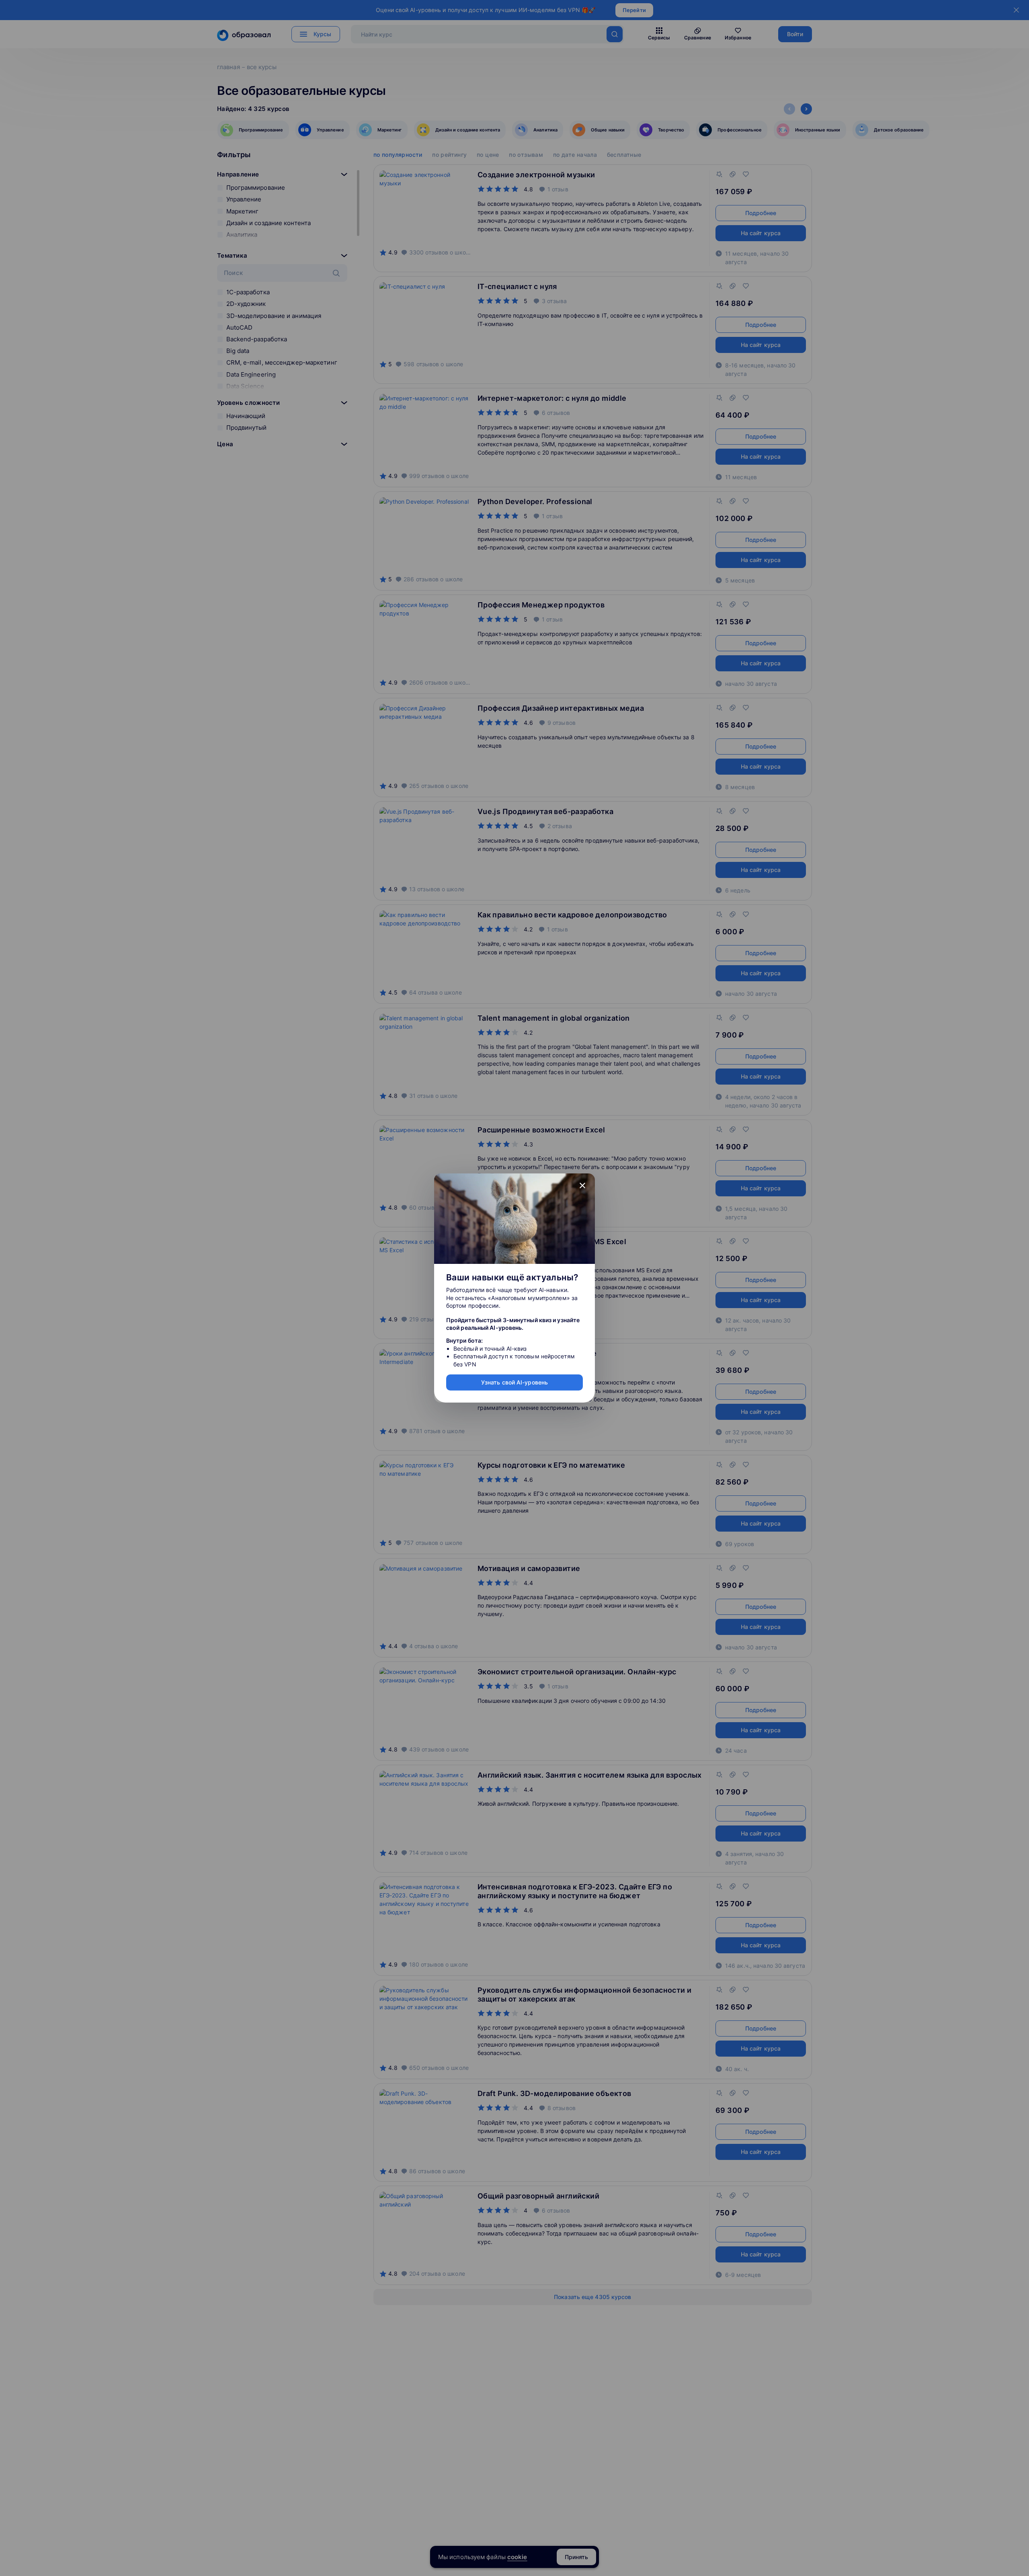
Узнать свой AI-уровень (514, 1382)
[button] (582, 1186)
